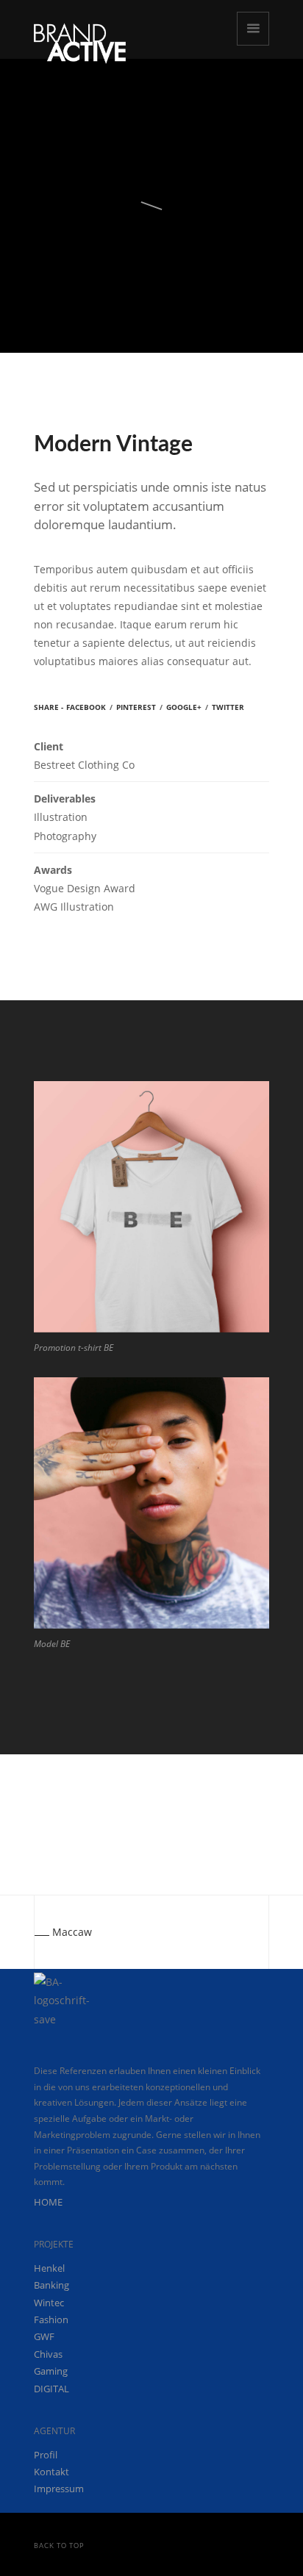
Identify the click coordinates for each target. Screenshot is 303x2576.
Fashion (51, 2320)
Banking (51, 2285)
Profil (46, 2455)
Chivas (48, 2354)
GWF (44, 2336)
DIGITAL (51, 2389)
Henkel (49, 2268)
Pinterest (136, 707)
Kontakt (51, 2472)
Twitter (228, 707)
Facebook (86, 707)
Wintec (49, 2303)
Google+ (184, 707)
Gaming (51, 2371)
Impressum (59, 2489)
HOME (48, 2202)
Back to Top (59, 2546)
